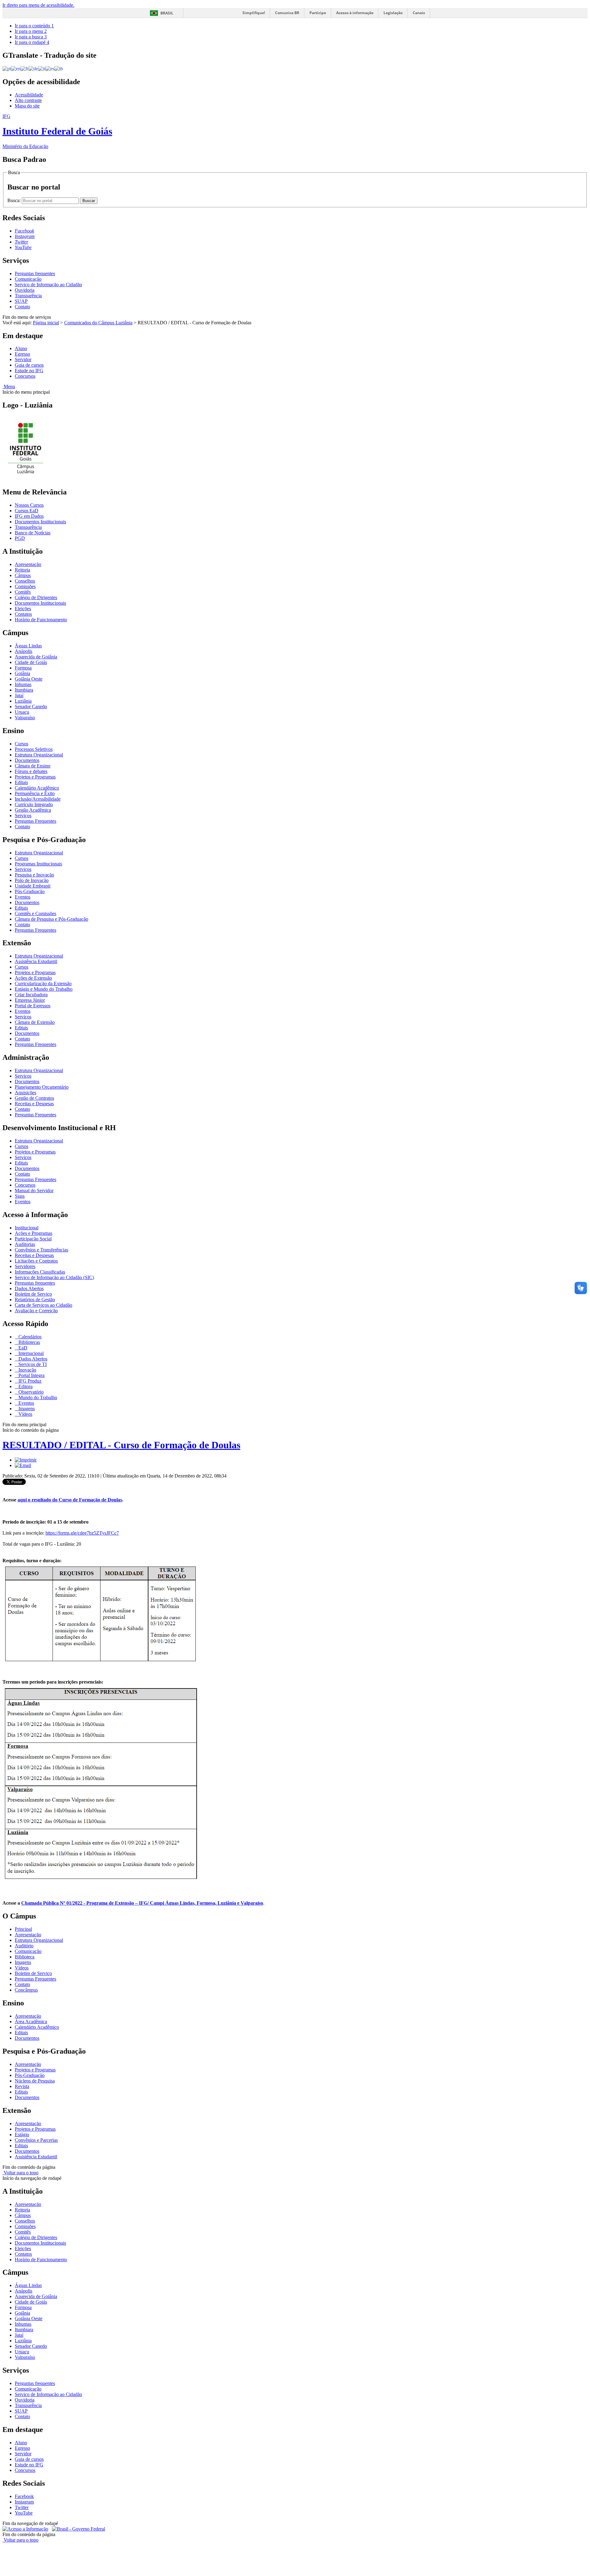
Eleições (23, 609)
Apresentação (28, 564)
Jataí (19, 695)
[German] (33, 68)
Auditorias (25, 1244)
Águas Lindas (28, 646)
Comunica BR (287, 13)
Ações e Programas (33, 1233)
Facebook (24, 2496)
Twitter (22, 2507)
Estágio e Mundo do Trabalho (44, 989)
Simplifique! (254, 13)
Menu (9, 386)
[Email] (23, 1465)
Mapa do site (27, 106)
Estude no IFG (29, 371)
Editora (25, 1386)
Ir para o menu (31, 31)
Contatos (23, 614)
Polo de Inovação (32, 880)
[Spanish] (50, 68)
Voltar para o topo (20, 2173)
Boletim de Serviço (33, 1294)
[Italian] (42, 68)
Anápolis (24, 651)
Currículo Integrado (34, 804)
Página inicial (46, 323)
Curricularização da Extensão (43, 984)
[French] (25, 68)
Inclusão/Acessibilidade (38, 799)
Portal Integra (31, 1375)
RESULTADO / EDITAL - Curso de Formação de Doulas (121, 1445)
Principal (23, 1929)
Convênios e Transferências (41, 1250)
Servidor (23, 359)
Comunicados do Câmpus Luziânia (98, 323)
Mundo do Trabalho (37, 1397)
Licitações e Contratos (36, 1261)
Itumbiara (24, 690)
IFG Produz (29, 1381)
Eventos (23, 897)
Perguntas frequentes (35, 273)
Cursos (22, 744)
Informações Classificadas (40, 1272)
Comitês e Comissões (35, 913)
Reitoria (22, 570)
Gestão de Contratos (34, 1098)
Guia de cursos (29, 365)
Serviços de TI (32, 1364)
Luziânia (23, 701)
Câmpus (23, 575)
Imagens (26, 1409)
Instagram (24, 2502)
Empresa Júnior (30, 1000)
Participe (318, 13)
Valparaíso (25, 718)
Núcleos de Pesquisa (35, 2081)
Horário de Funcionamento (41, 620)
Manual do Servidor (34, 1190)
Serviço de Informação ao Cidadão (48, 285)
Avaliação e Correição (36, 1311)
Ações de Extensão (33, 978)
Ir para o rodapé (32, 42)
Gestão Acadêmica (33, 810)
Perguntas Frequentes (35, 821)
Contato (22, 307)
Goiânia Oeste (29, 679)
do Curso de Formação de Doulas (70, 1500)
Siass (20, 1196)
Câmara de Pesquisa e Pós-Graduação (51, 919)
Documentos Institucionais (40, 522)
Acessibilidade (29, 95)
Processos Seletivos (34, 749)
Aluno (21, 348)
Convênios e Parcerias (36, 2140)
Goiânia (22, 673)
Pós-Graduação (30, 891)
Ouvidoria (25, 290)
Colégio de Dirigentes (36, 597)
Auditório (24, 1946)
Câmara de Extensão (35, 1022)
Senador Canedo (31, 706)
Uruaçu (22, 712)
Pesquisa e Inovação (34, 875)
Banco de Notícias (33, 533)
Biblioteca (25, 1957)
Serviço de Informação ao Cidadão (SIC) (54, 1277)
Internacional (30, 1353)
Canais (419, 13)
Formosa (23, 668)
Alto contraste (28, 100)
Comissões (25, 586)
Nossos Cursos (29, 505)
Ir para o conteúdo (34, 26)
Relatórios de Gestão (35, 1300)
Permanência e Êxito (35, 793)
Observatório (30, 1392)
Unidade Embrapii (33, 886)
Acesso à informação (355, 13)
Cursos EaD (27, 511)
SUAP (21, 301)
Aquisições (26, 1093)
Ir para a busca (31, 37)
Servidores (25, 1266)
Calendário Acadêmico (37, 788)
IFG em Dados (29, 516)
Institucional (27, 1228)
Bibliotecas (29, 1342)
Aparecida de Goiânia (36, 657)
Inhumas (23, 684)
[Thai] (59, 68)
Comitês (23, 592)
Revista (22, 2086)
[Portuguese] (7, 68)
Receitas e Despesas (34, 1104)
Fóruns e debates (31, 771)
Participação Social (33, 1239)
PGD (20, 538)
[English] (16, 68)
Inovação (27, 1370)
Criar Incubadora (31, 995)
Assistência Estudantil (36, 961)
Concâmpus (26, 1990)
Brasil (167, 13)
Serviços (23, 816)
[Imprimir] (26, 1460)
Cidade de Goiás (31, 662)
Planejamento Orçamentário (42, 1087)
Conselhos (25, 581)
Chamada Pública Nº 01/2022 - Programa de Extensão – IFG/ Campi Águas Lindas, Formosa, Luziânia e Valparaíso (142, 1903)
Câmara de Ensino (33, 766)
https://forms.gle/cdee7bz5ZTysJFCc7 (82, 1533)
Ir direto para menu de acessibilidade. (38, 5)
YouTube (24, 2513)
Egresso (22, 354)
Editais (21, 782)
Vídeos (25, 1414)
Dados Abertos (29, 1288)
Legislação (393, 13)
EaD (22, 1348)
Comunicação (28, 279)
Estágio (22, 2135)
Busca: (15, 200)
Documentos (27, 760)
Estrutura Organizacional (39, 755)
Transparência (28, 296)
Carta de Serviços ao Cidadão (43, 1305)
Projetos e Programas (35, 777)
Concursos (25, 376)
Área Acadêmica (31, 2022)
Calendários (29, 1337)
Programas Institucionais (38, 864)
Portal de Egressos (33, 1006)
